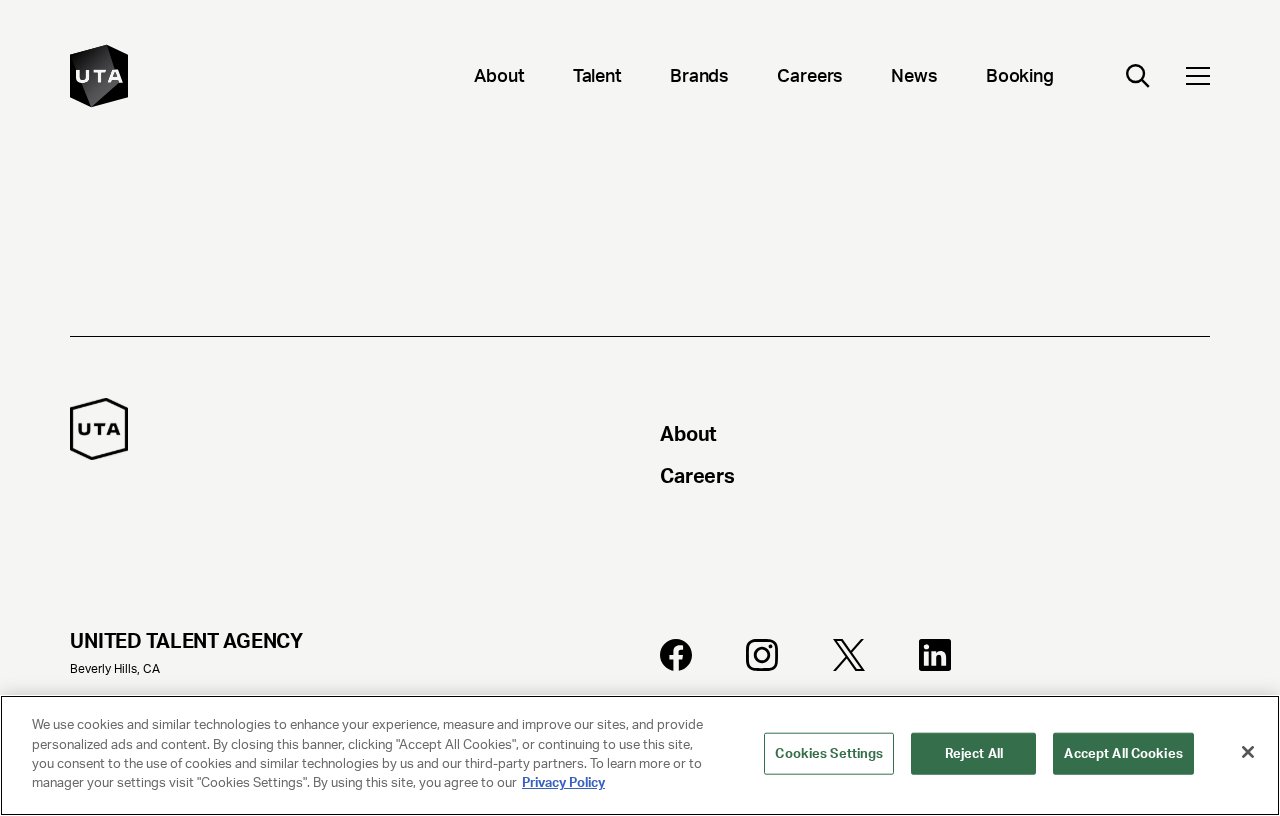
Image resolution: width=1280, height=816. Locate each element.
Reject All (974, 753)
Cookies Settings (829, 753)
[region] (640, 755)
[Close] (1248, 752)
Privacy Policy (563, 782)
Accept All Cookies (1123, 753)
